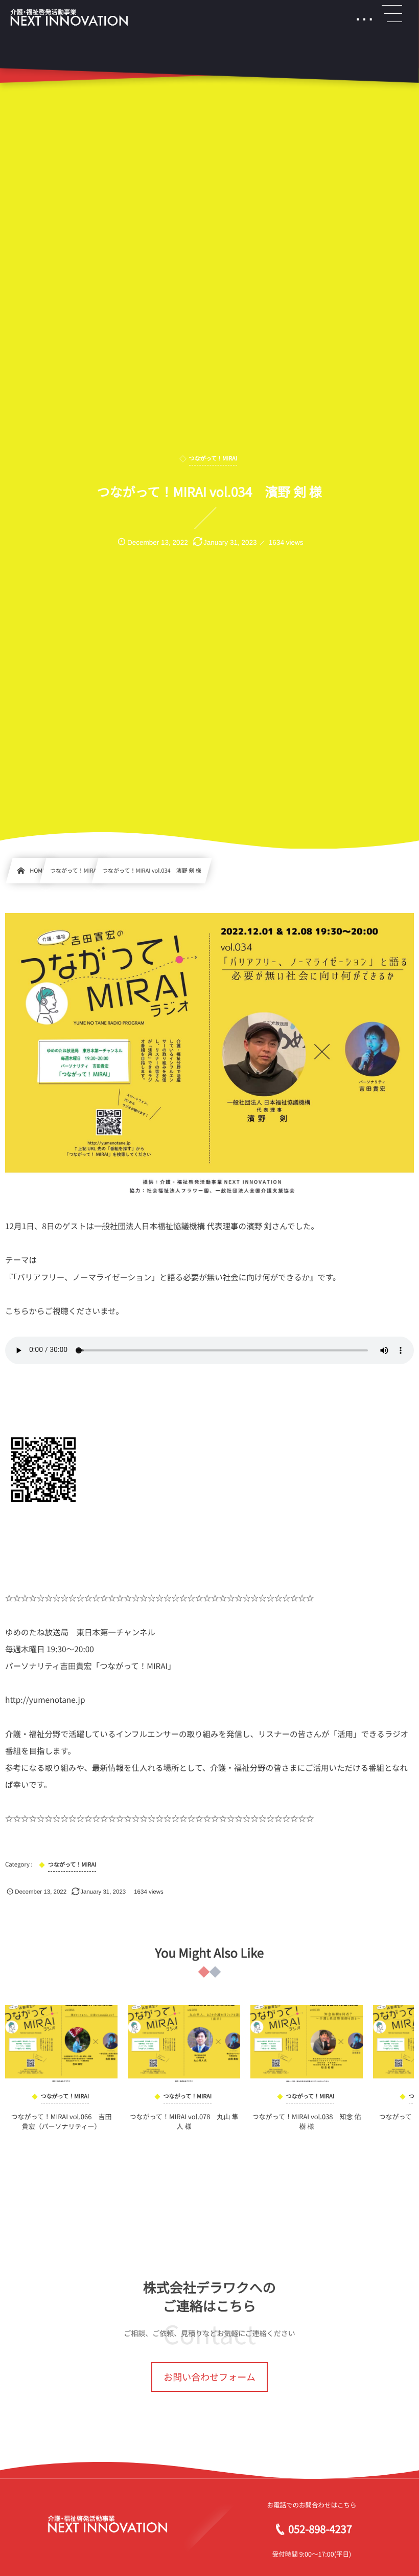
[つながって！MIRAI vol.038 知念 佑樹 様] (307, 2044)
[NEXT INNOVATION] (69, 18)
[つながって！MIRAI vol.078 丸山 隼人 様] (184, 2044)
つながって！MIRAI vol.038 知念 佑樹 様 (307, 2121)
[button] (392, 14)
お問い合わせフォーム (209, 2377)
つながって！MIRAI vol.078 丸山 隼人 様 (184, 2121)
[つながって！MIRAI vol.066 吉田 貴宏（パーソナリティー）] (61, 2044)
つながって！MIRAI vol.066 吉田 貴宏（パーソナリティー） (64, 2121)
